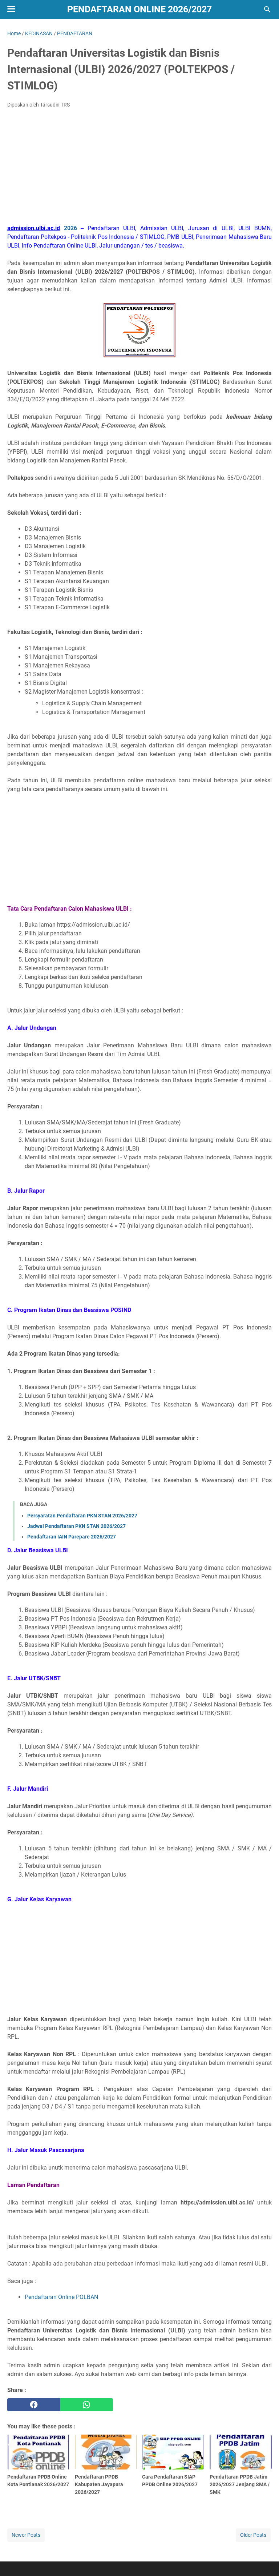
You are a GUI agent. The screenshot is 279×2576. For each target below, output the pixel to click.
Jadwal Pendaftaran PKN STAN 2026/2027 (76, 1526)
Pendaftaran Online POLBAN (61, 2297)
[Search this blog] (267, 9)
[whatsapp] (87, 2405)
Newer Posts (26, 2535)
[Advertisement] (139, 168)
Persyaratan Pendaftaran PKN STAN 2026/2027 (82, 1516)
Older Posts (253, 2535)
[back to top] (264, 2560)
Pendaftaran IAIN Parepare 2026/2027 (72, 1537)
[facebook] (34, 2405)
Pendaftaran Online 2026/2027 (139, 9)
